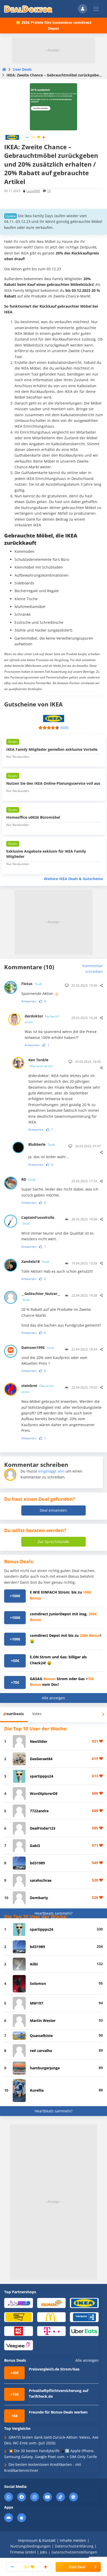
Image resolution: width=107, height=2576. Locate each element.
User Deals (22, 69)
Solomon (38, 1983)
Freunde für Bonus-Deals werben (58, 2412)
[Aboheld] (19, 2303)
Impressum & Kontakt (37, 2540)
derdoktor (42, 1019)
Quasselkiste (41, 2036)
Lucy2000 (33, 191)
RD (28, 1179)
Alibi (34, 1964)
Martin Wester (43, 2021)
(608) (64, 728)
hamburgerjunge (45, 2068)
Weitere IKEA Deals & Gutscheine (73, 879)
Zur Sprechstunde (53, 1542)
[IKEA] (12, 137)
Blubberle (42, 1144)
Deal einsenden (53, 1510)
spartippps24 (42, 1776)
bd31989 (37, 1863)
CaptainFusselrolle (38, 1220)
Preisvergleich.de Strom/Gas (54, 2369)
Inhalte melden (73, 2540)
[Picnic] (19, 2331)
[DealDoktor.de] (28, 9)
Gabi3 (35, 1846)
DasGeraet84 (41, 1759)
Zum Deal (77, 2567)
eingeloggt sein (51, 1471)
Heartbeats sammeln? (53, 1913)
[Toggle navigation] (96, 9)
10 (49, 191)
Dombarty (39, 1898)
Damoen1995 (38, 1347)
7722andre (39, 1811)
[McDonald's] (52, 2317)
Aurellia (37, 2090)
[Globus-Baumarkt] (52, 2303)
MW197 (36, 2003)
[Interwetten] (19, 2317)
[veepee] (19, 2345)
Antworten (29, 1001)
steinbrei (38, 1388)
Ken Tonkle (41, 1063)
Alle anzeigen (53, 1698)
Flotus (32, 984)
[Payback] (84, 2317)
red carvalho (41, 2051)
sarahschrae (41, 1880)
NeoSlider (39, 1741)
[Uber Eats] (84, 2331)
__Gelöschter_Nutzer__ (41, 1296)
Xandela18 (35, 1261)
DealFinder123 (43, 1828)
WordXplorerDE (44, 1793)
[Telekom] (52, 2331)
